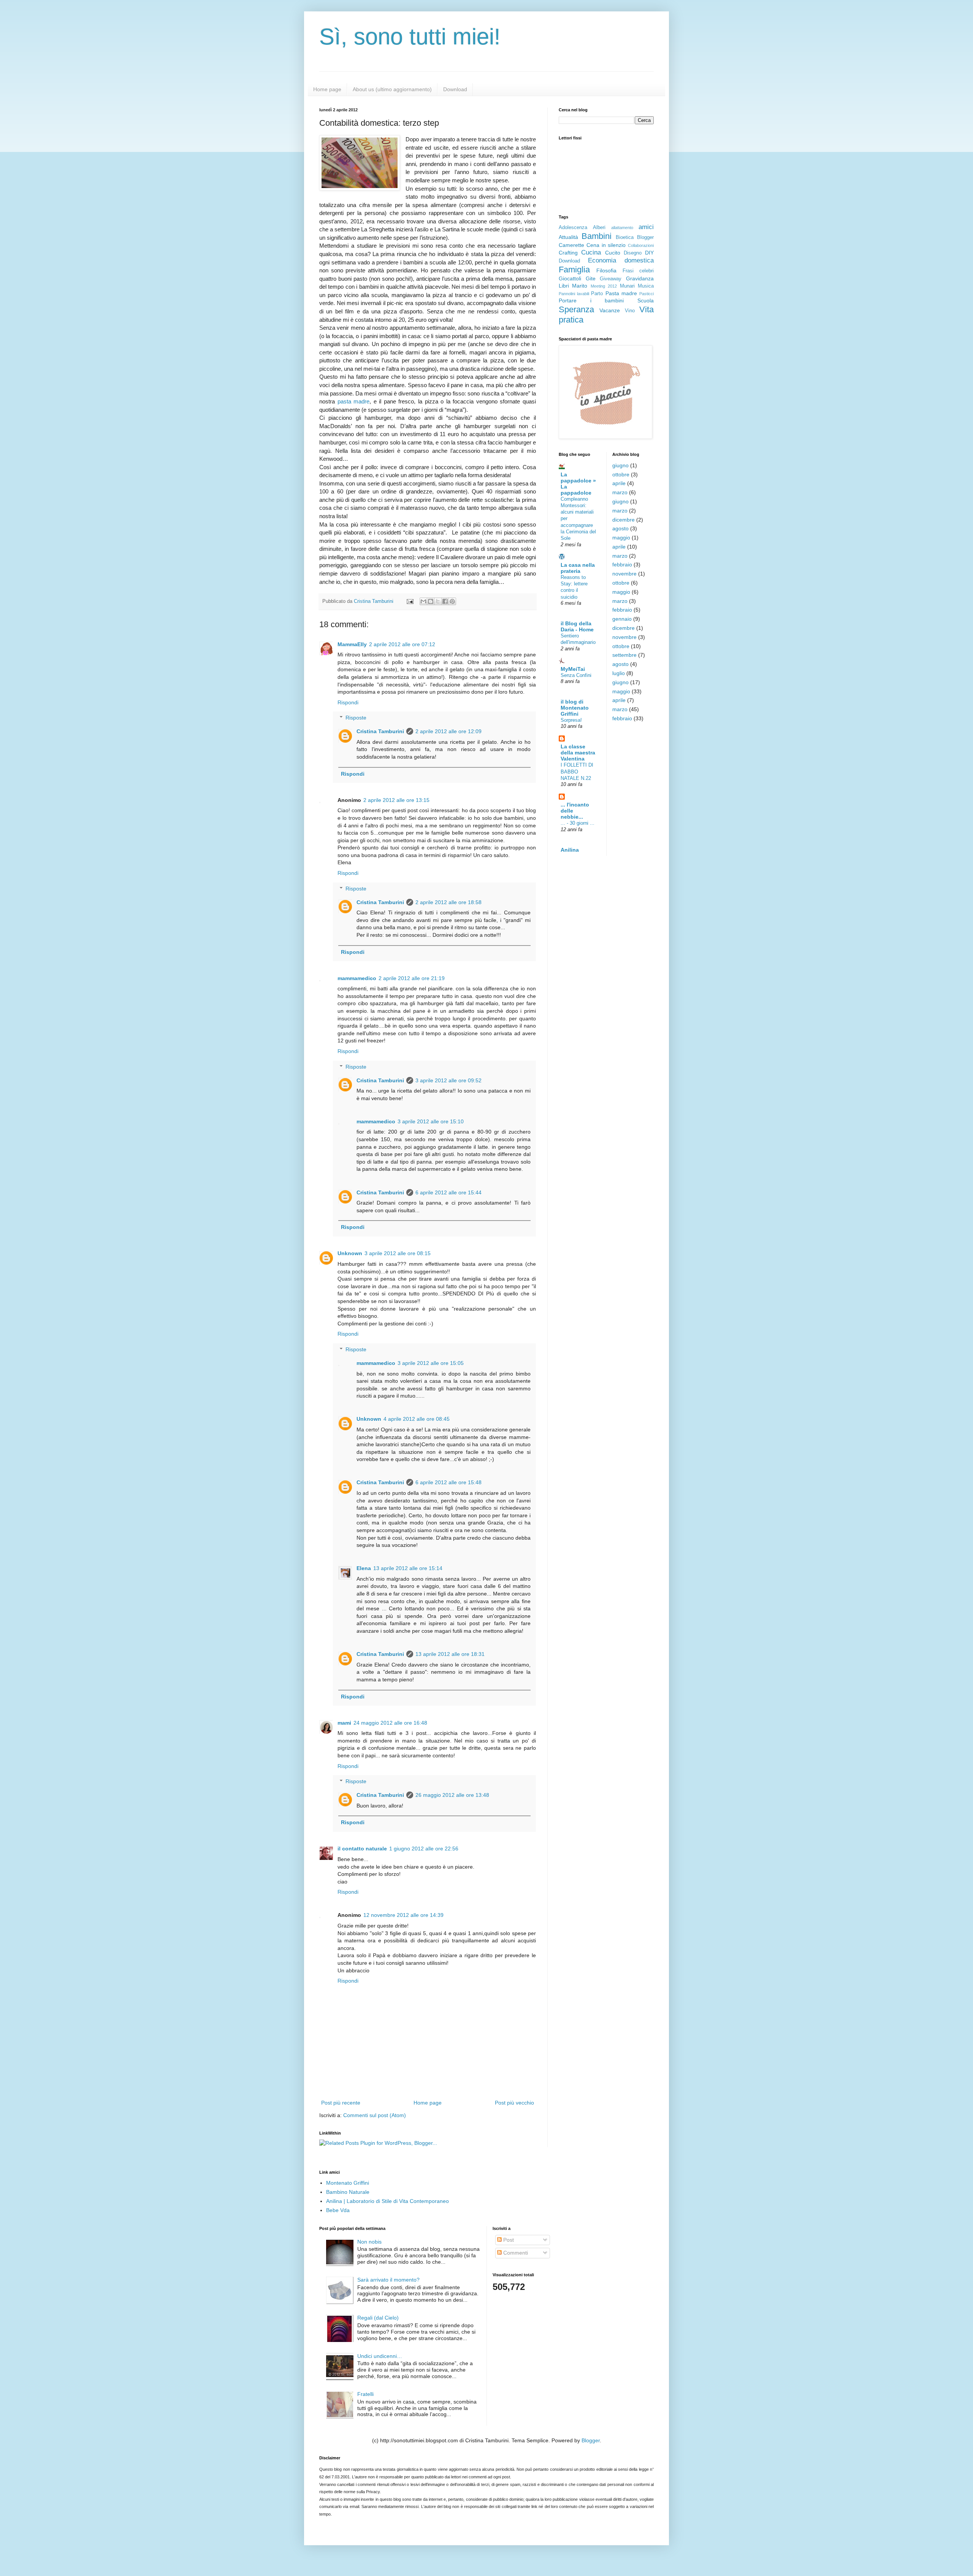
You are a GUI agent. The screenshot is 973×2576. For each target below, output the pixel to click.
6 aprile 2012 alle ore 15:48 (448, 1482)
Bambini (597, 236)
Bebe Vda (338, 2210)
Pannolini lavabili (574, 294)
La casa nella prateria (578, 568)
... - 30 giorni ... (578, 823)
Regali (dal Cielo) (378, 2318)
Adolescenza (573, 228)
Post (508, 2240)
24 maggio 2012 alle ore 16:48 (390, 1723)
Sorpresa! (571, 720)
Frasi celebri (638, 271)
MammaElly (352, 644)
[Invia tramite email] (423, 601)
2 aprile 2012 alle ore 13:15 (396, 800)
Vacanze (610, 310)
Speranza (576, 309)
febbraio (622, 565)
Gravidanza (640, 278)
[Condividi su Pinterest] (452, 601)
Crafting (568, 253)
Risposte (356, 718)
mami (344, 1723)
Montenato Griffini (348, 2183)
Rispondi (348, 702)
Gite (591, 278)
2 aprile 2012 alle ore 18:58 (448, 902)
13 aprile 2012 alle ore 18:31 (450, 1654)
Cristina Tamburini (380, 731)
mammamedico (357, 978)
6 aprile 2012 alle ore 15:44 (448, 1192)
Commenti (515, 2253)
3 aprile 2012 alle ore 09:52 (448, 1080)
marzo (620, 492)
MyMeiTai (573, 669)
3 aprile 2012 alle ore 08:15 (398, 1253)
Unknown (350, 1253)
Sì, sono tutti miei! (410, 37)
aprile (619, 483)
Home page (327, 89)
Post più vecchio (514, 2103)
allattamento (622, 228)
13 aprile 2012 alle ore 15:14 (408, 1568)
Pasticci (647, 294)
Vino (630, 311)
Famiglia (574, 270)
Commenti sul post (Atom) (375, 2115)
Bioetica (625, 237)
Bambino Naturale (348, 2192)
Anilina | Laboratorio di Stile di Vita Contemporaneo (387, 2201)
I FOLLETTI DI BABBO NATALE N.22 (577, 772)
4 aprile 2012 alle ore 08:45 (417, 1419)
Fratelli (365, 2394)
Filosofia (606, 270)
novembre (624, 574)
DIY (649, 253)
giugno (620, 465)
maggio (621, 538)
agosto (620, 528)
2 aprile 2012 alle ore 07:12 (402, 644)
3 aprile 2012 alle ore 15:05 (431, 1363)
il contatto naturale (362, 1849)
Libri (564, 286)
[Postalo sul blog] (431, 601)
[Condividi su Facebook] (445, 601)
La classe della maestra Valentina (578, 753)
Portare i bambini (591, 300)
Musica (646, 286)
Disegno (633, 253)
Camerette (571, 245)
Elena (364, 1568)
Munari (627, 286)
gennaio (622, 619)
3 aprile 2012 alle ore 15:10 (431, 1121)
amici (646, 227)
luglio (619, 673)
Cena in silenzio (606, 245)
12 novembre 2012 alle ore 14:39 (403, 1915)
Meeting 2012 (604, 286)
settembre (624, 655)
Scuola (646, 300)
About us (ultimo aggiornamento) (392, 89)
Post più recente (341, 2103)
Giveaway (611, 279)
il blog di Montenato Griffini (575, 708)
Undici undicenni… (380, 2356)
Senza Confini (576, 675)
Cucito (613, 253)
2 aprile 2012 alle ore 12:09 (448, 731)
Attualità (568, 237)
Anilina (570, 850)
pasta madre (354, 401)
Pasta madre (621, 293)
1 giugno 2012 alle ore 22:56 (424, 1849)
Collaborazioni (641, 245)
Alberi (599, 228)
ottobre (621, 474)
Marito (580, 286)
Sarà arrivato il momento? (388, 2280)
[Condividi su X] (438, 601)
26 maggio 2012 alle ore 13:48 (452, 1795)
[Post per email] (410, 601)
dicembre (624, 520)
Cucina (591, 252)
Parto (597, 294)
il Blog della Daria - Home (577, 626)
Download (455, 89)
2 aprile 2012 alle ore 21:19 (412, 978)
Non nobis (369, 2242)
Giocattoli (570, 278)
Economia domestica (621, 260)
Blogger (645, 237)
